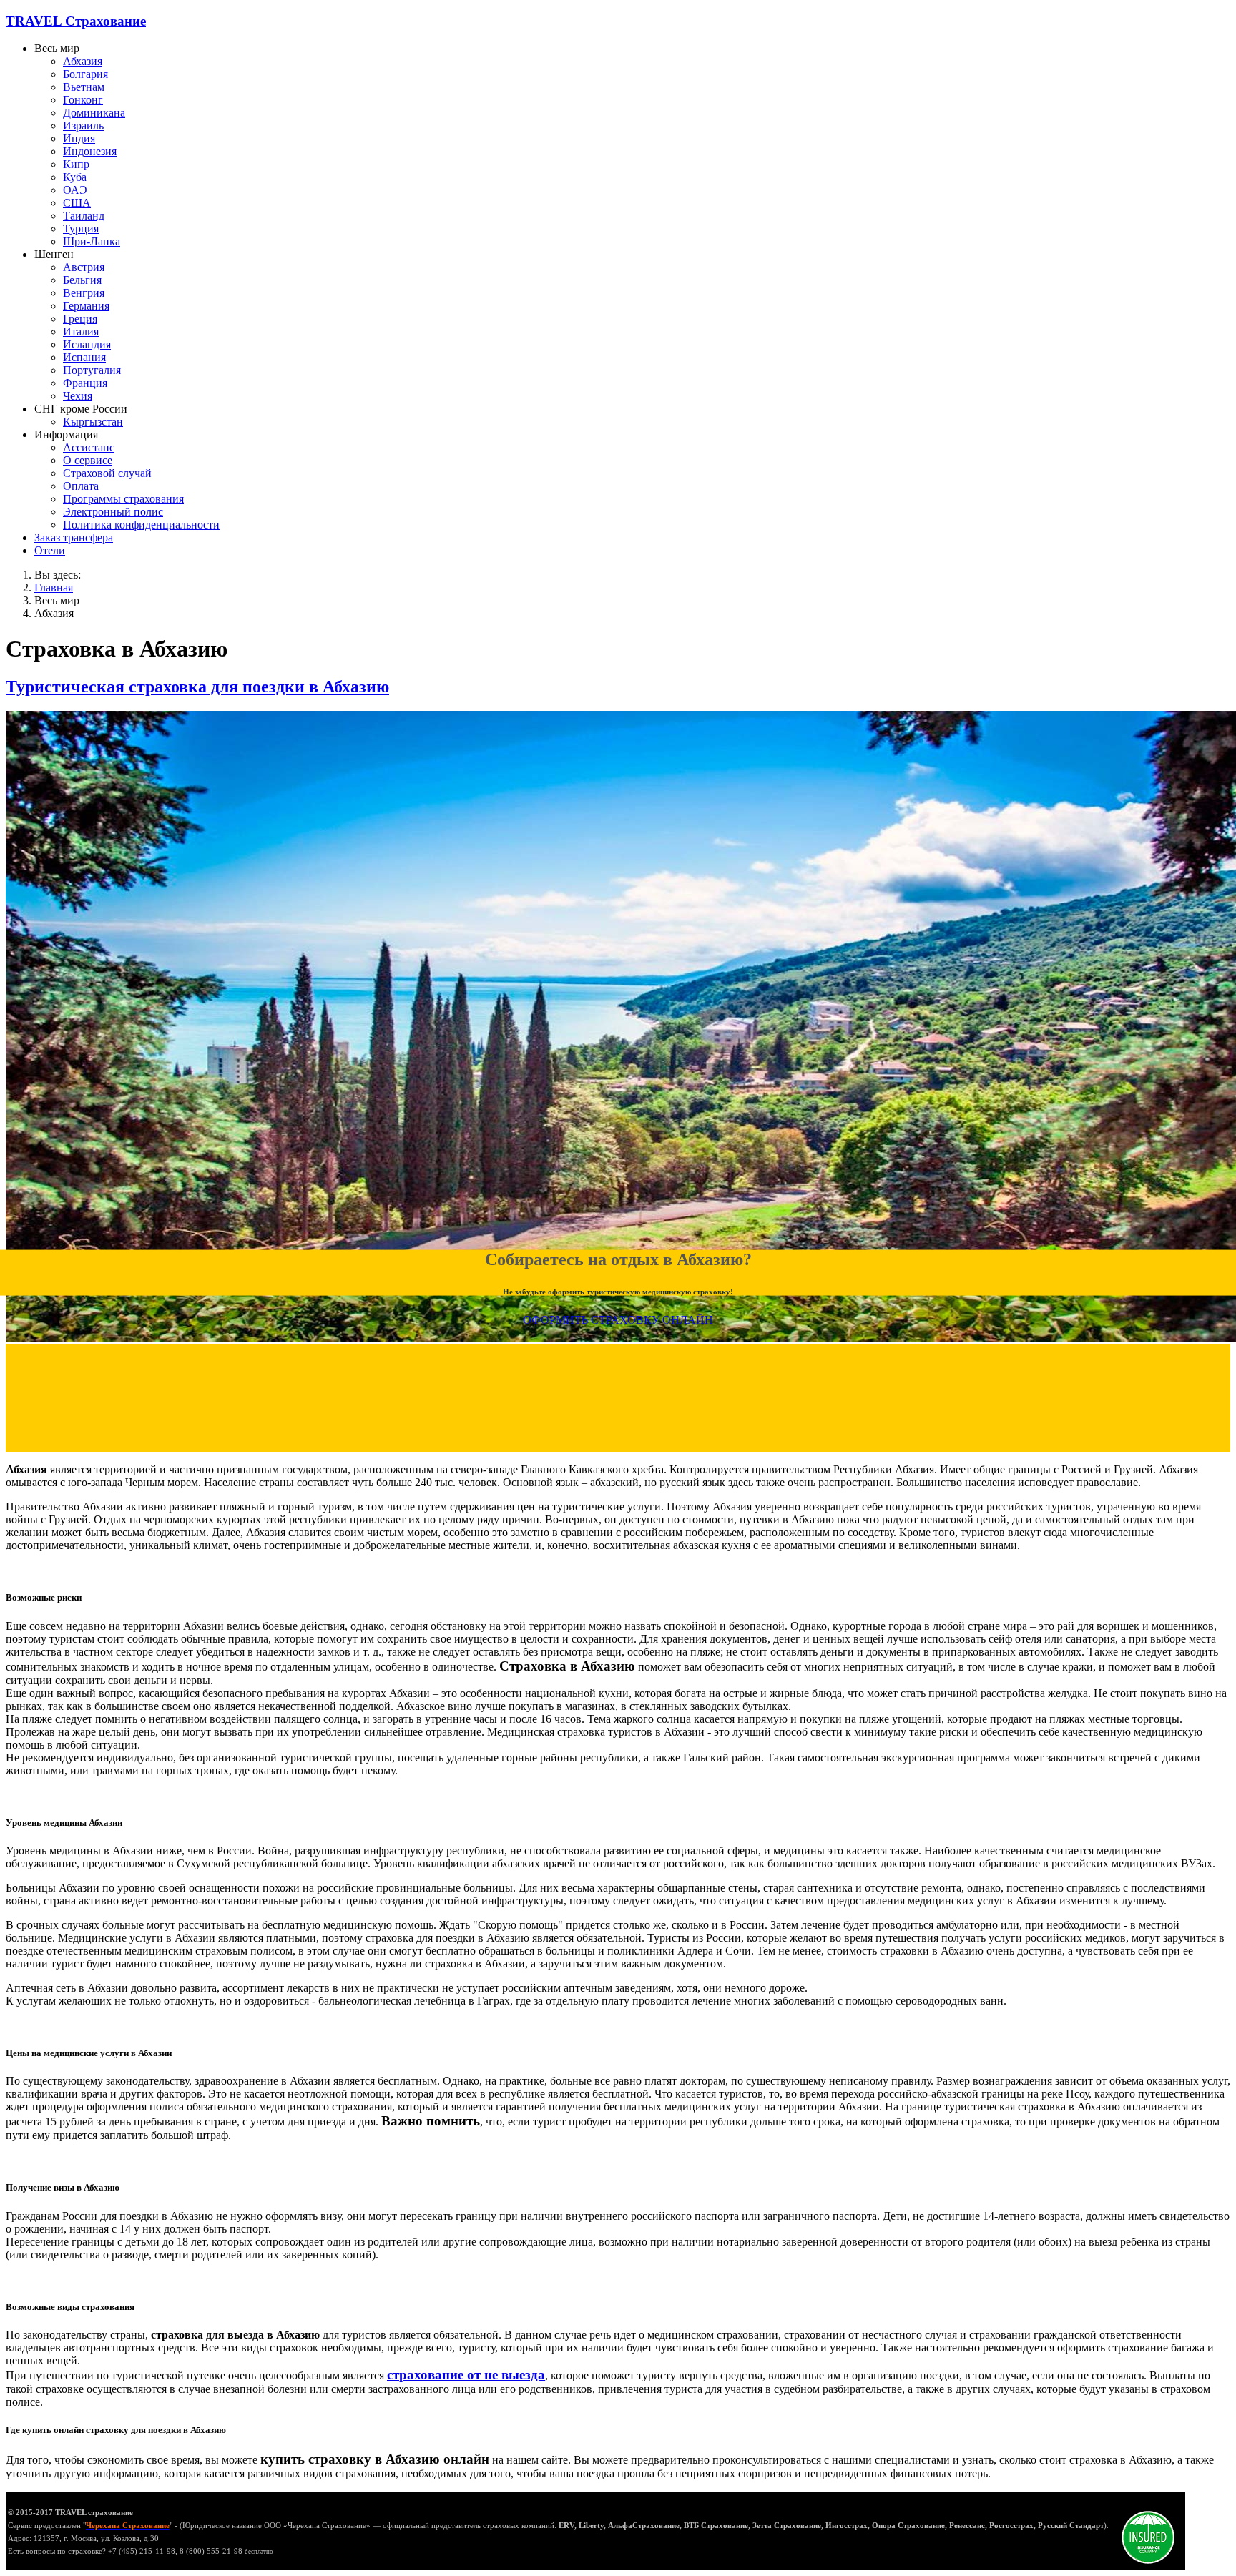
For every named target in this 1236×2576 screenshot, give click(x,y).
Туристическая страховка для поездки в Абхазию (197, 687)
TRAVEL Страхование (76, 21)
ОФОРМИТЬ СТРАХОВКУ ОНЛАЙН (618, 1319)
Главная (54, 588)
